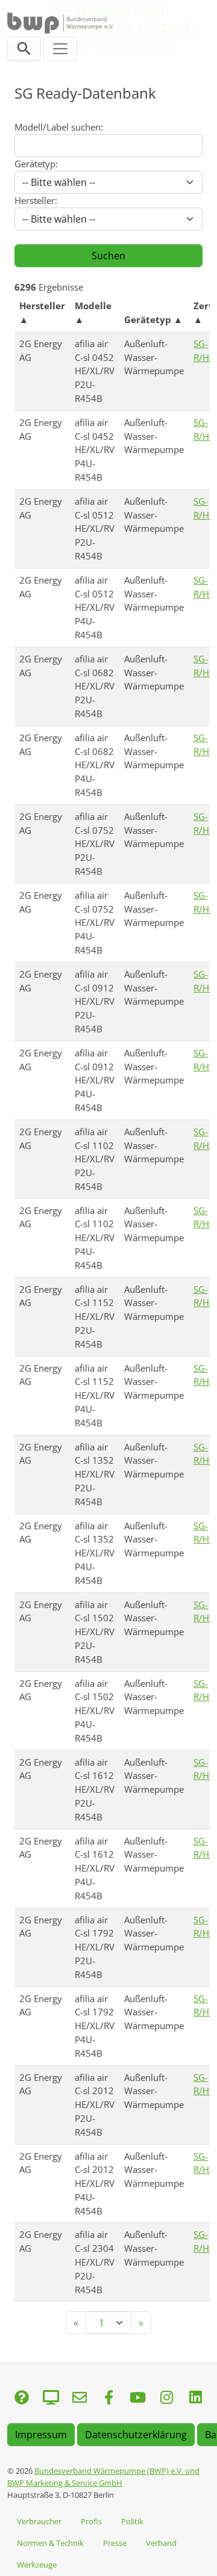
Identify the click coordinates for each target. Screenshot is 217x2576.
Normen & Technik (50, 2543)
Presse (115, 2543)
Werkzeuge (37, 2565)
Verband (161, 2543)
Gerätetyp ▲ (153, 319)
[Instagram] (166, 2398)
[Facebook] (108, 2398)
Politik (132, 2521)
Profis (91, 2521)
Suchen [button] (108, 256)
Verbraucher (39, 2521)
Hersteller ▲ (42, 313)
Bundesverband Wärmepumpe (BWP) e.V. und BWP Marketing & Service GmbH (103, 2477)
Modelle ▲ (93, 313)
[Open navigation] (60, 49)
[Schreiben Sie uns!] (22, 2398)
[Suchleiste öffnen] (24, 49)
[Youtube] (137, 2398)
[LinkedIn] (195, 2398)
